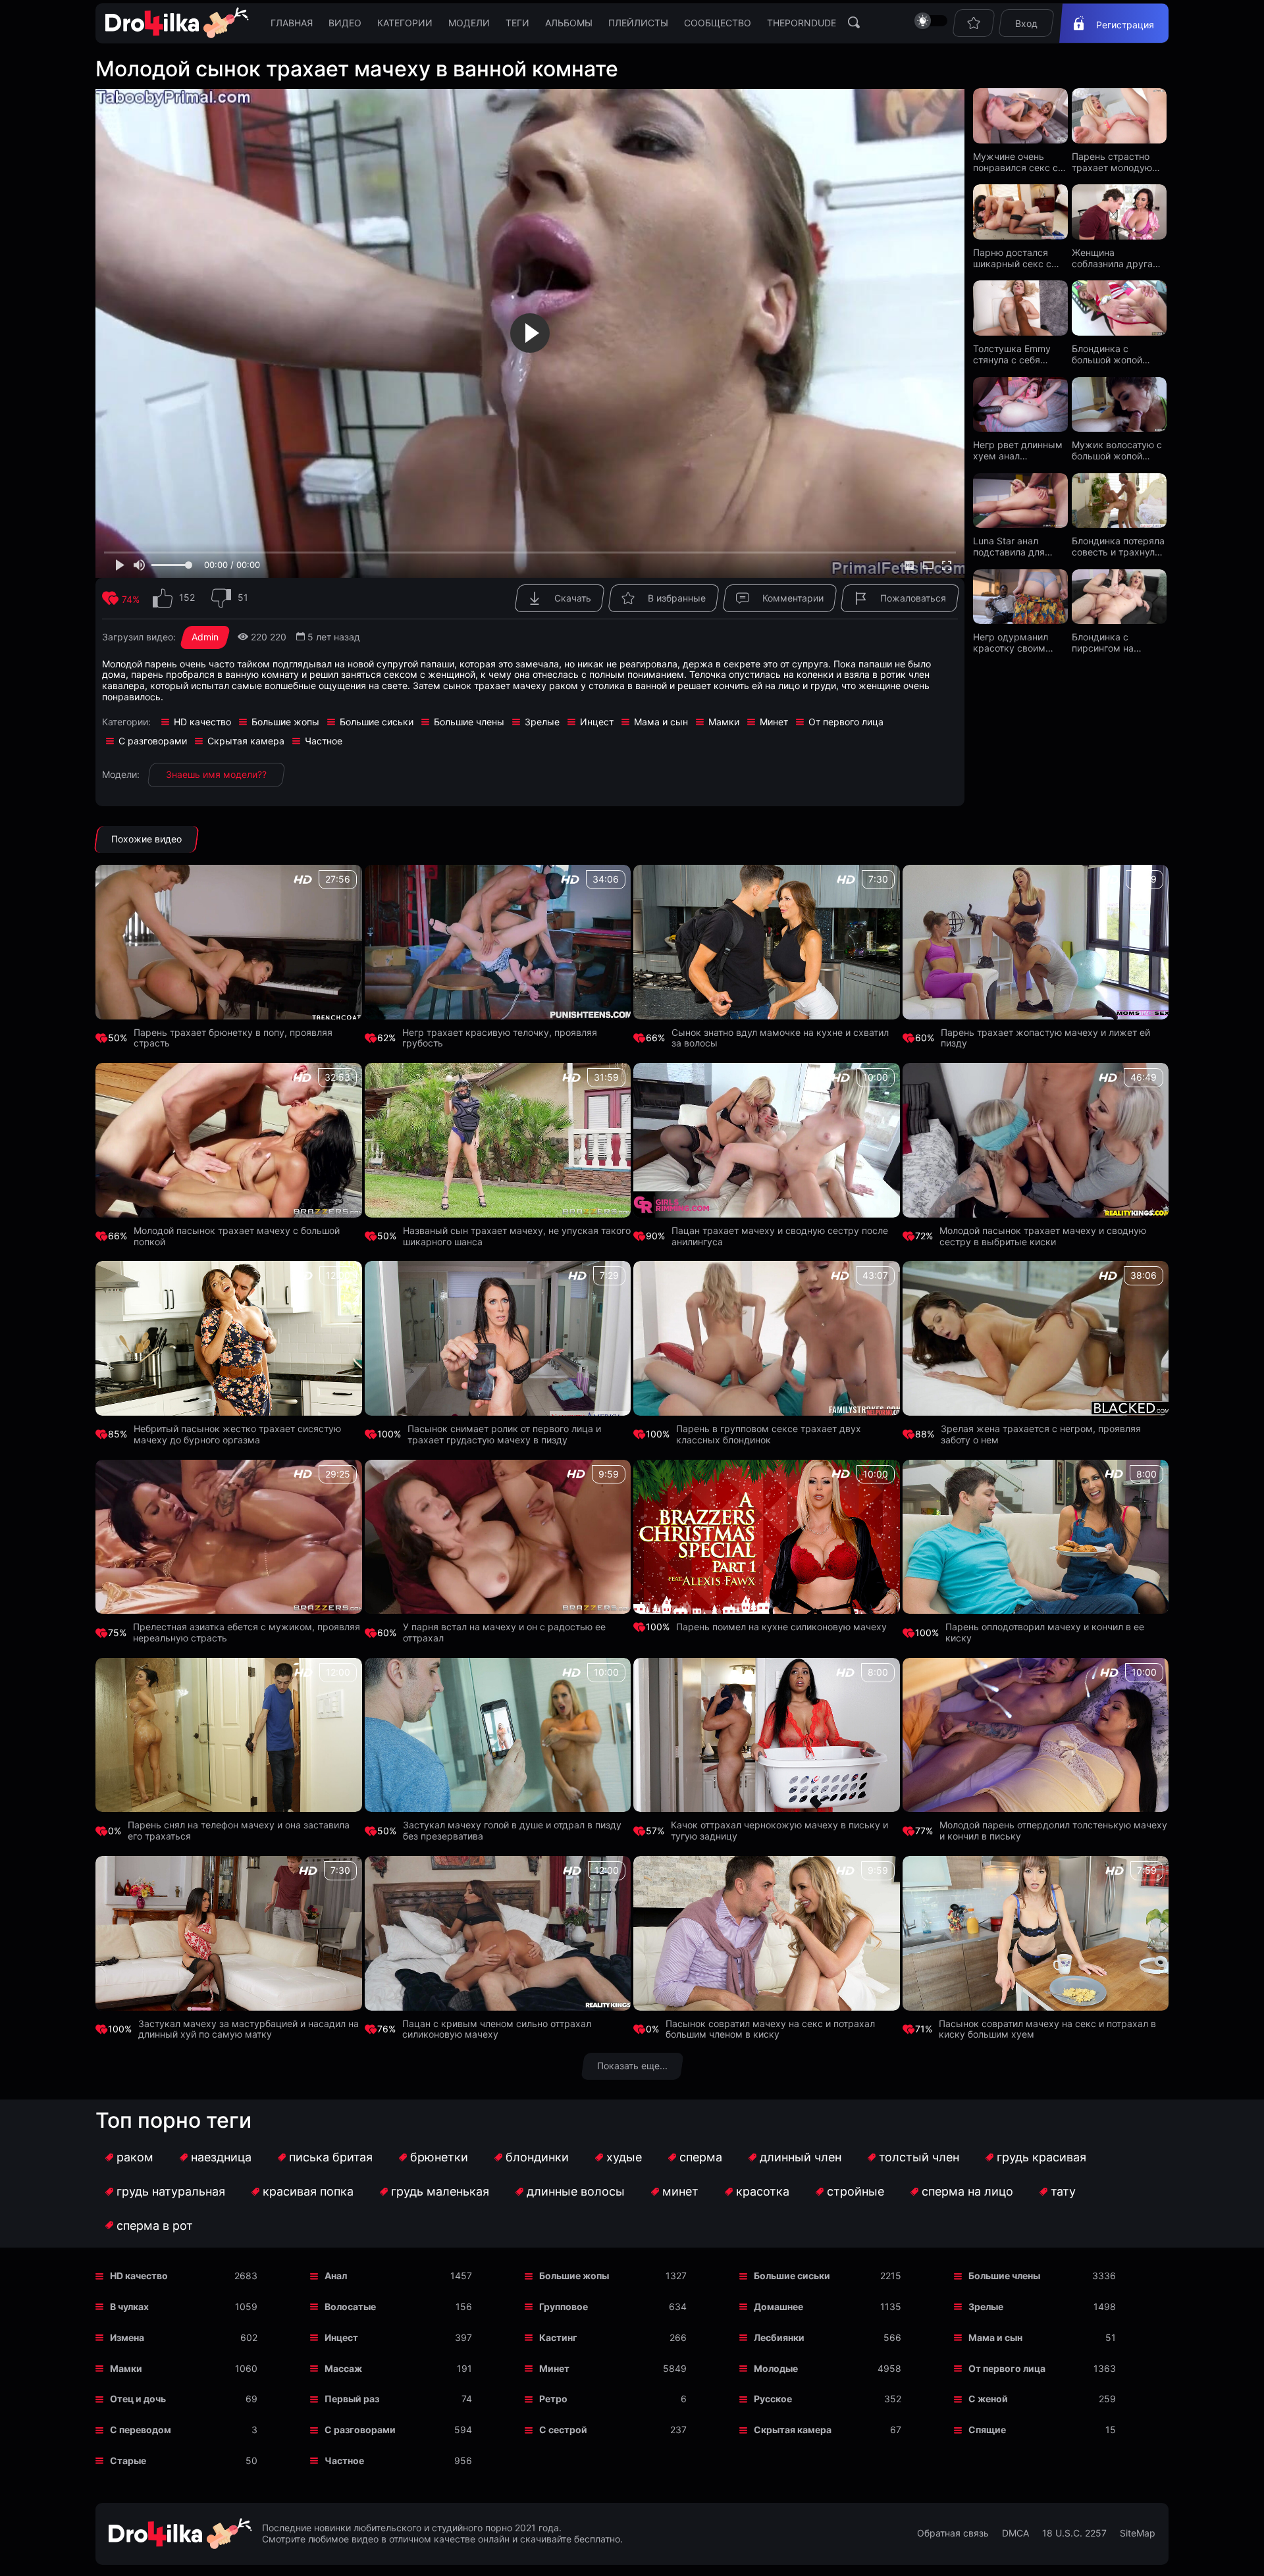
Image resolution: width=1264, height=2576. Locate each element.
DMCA (1015, 2533)
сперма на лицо (967, 2191)
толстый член (919, 2157)
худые (624, 2157)
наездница (221, 2157)
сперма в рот (155, 2226)
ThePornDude (802, 23)
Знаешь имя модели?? (216, 774)
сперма (701, 2157)
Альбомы (569, 23)
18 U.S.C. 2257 (1074, 2533)
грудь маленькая (440, 2191)
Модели (469, 23)
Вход (1026, 23)
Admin (205, 637)
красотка (763, 2191)
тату (1063, 2191)
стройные (856, 2191)
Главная (292, 23)
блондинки (537, 2157)
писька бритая (331, 2157)
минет (680, 2191)
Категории (405, 23)
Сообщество (718, 23)
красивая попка (308, 2191)
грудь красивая (1041, 2157)
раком (135, 2157)
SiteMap (1138, 2533)
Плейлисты (638, 23)
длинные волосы (576, 2191)
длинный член (801, 2157)
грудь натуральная (171, 2191)
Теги (517, 23)
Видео (345, 23)
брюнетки (439, 2157)
